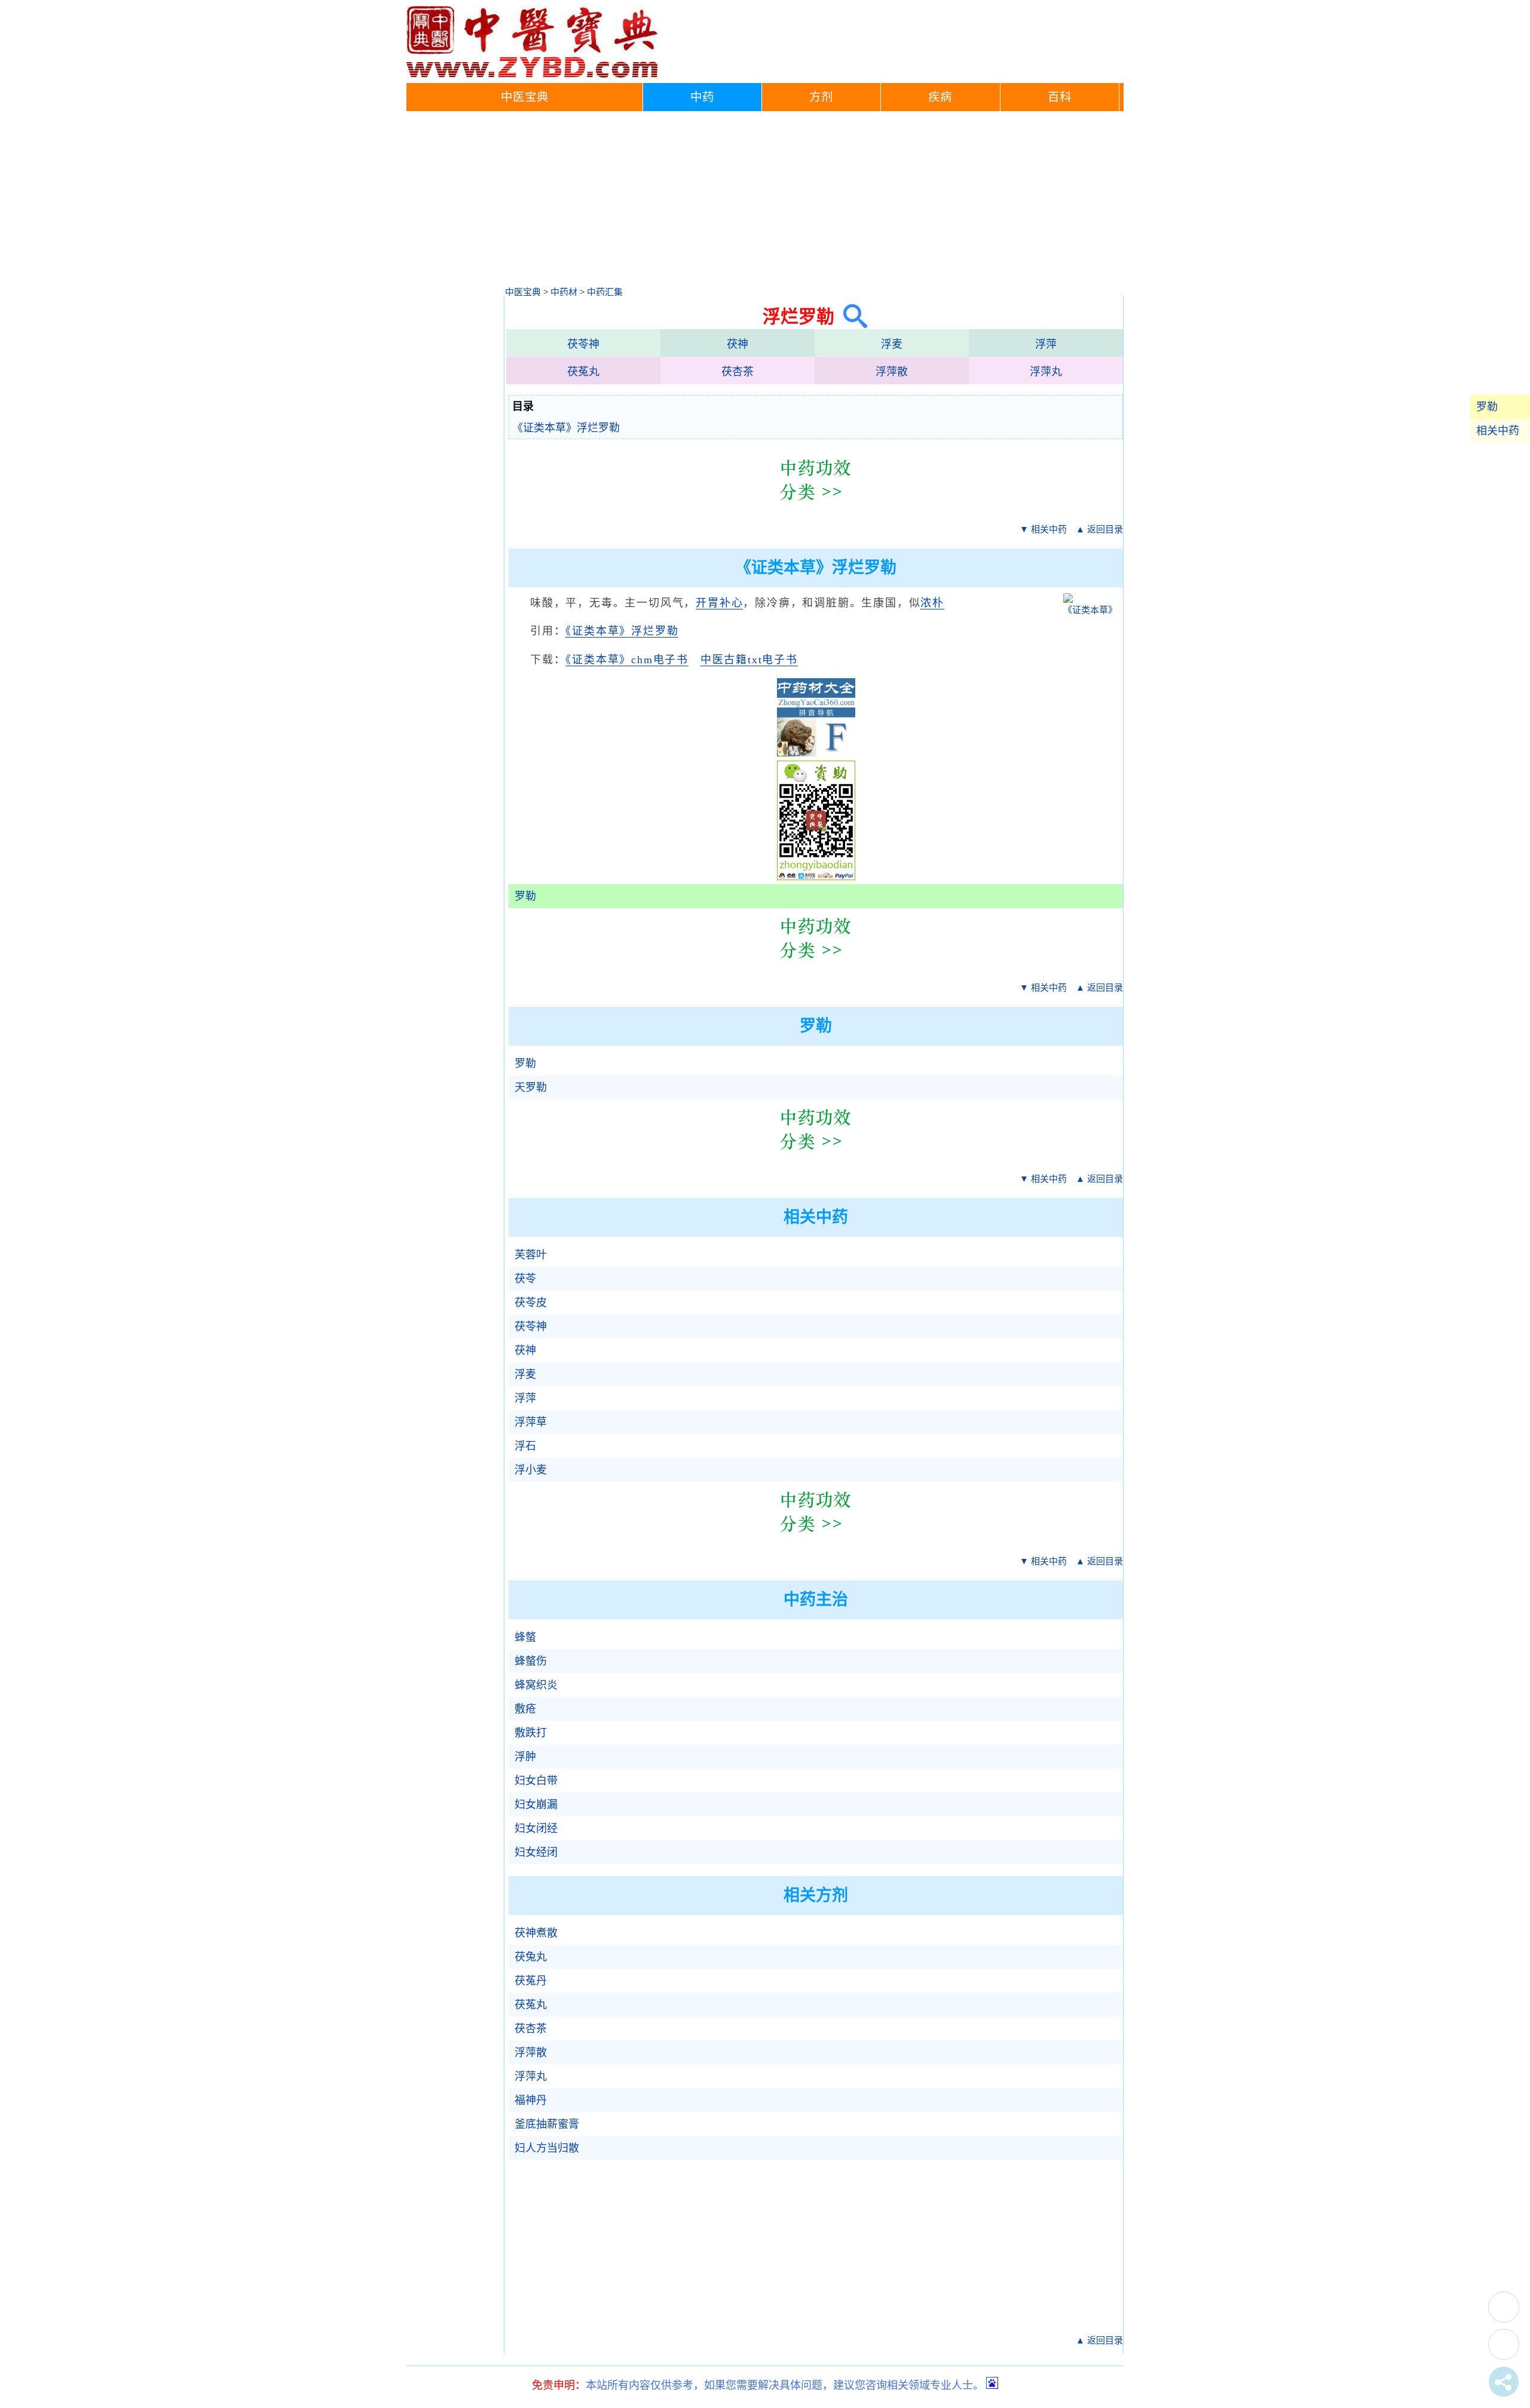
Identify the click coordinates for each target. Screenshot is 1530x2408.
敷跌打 (531, 1733)
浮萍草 (531, 1422)
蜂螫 (525, 1637)
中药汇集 (605, 292)
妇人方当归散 (547, 2148)
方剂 (821, 97)
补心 (732, 603)
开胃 (708, 603)
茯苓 (525, 1279)
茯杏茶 (738, 372)
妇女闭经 (536, 1828)
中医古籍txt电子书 (749, 660)
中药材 (564, 292)
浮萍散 (892, 372)
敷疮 (525, 1709)
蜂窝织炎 (536, 1685)
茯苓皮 (531, 1303)
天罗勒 (531, 1087)
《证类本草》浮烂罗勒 (566, 428)
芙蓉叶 (531, 1255)
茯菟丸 (583, 372)
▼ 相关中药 (1043, 529)
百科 (1060, 97)
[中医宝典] (532, 75)
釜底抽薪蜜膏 (547, 2124)
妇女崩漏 (536, 1805)
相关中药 (1498, 431)
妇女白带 (536, 1781)
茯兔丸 (531, 1957)
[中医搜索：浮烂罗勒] (851, 316)
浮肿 (525, 1757)
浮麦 (892, 344)
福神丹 (531, 2100)
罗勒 (1487, 407)
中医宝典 (525, 97)
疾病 (940, 97)
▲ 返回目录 (1099, 529)
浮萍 (1046, 344)
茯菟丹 (531, 1981)
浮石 (525, 1446)
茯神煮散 (536, 1933)
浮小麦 (531, 1470)
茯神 (738, 344)
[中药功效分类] (816, 509)
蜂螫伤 (531, 1661)
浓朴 (932, 603)
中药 (702, 97)
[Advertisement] (765, 201)
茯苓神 (583, 344)
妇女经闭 (536, 1852)
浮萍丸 (1046, 372)
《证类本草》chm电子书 (627, 660)
